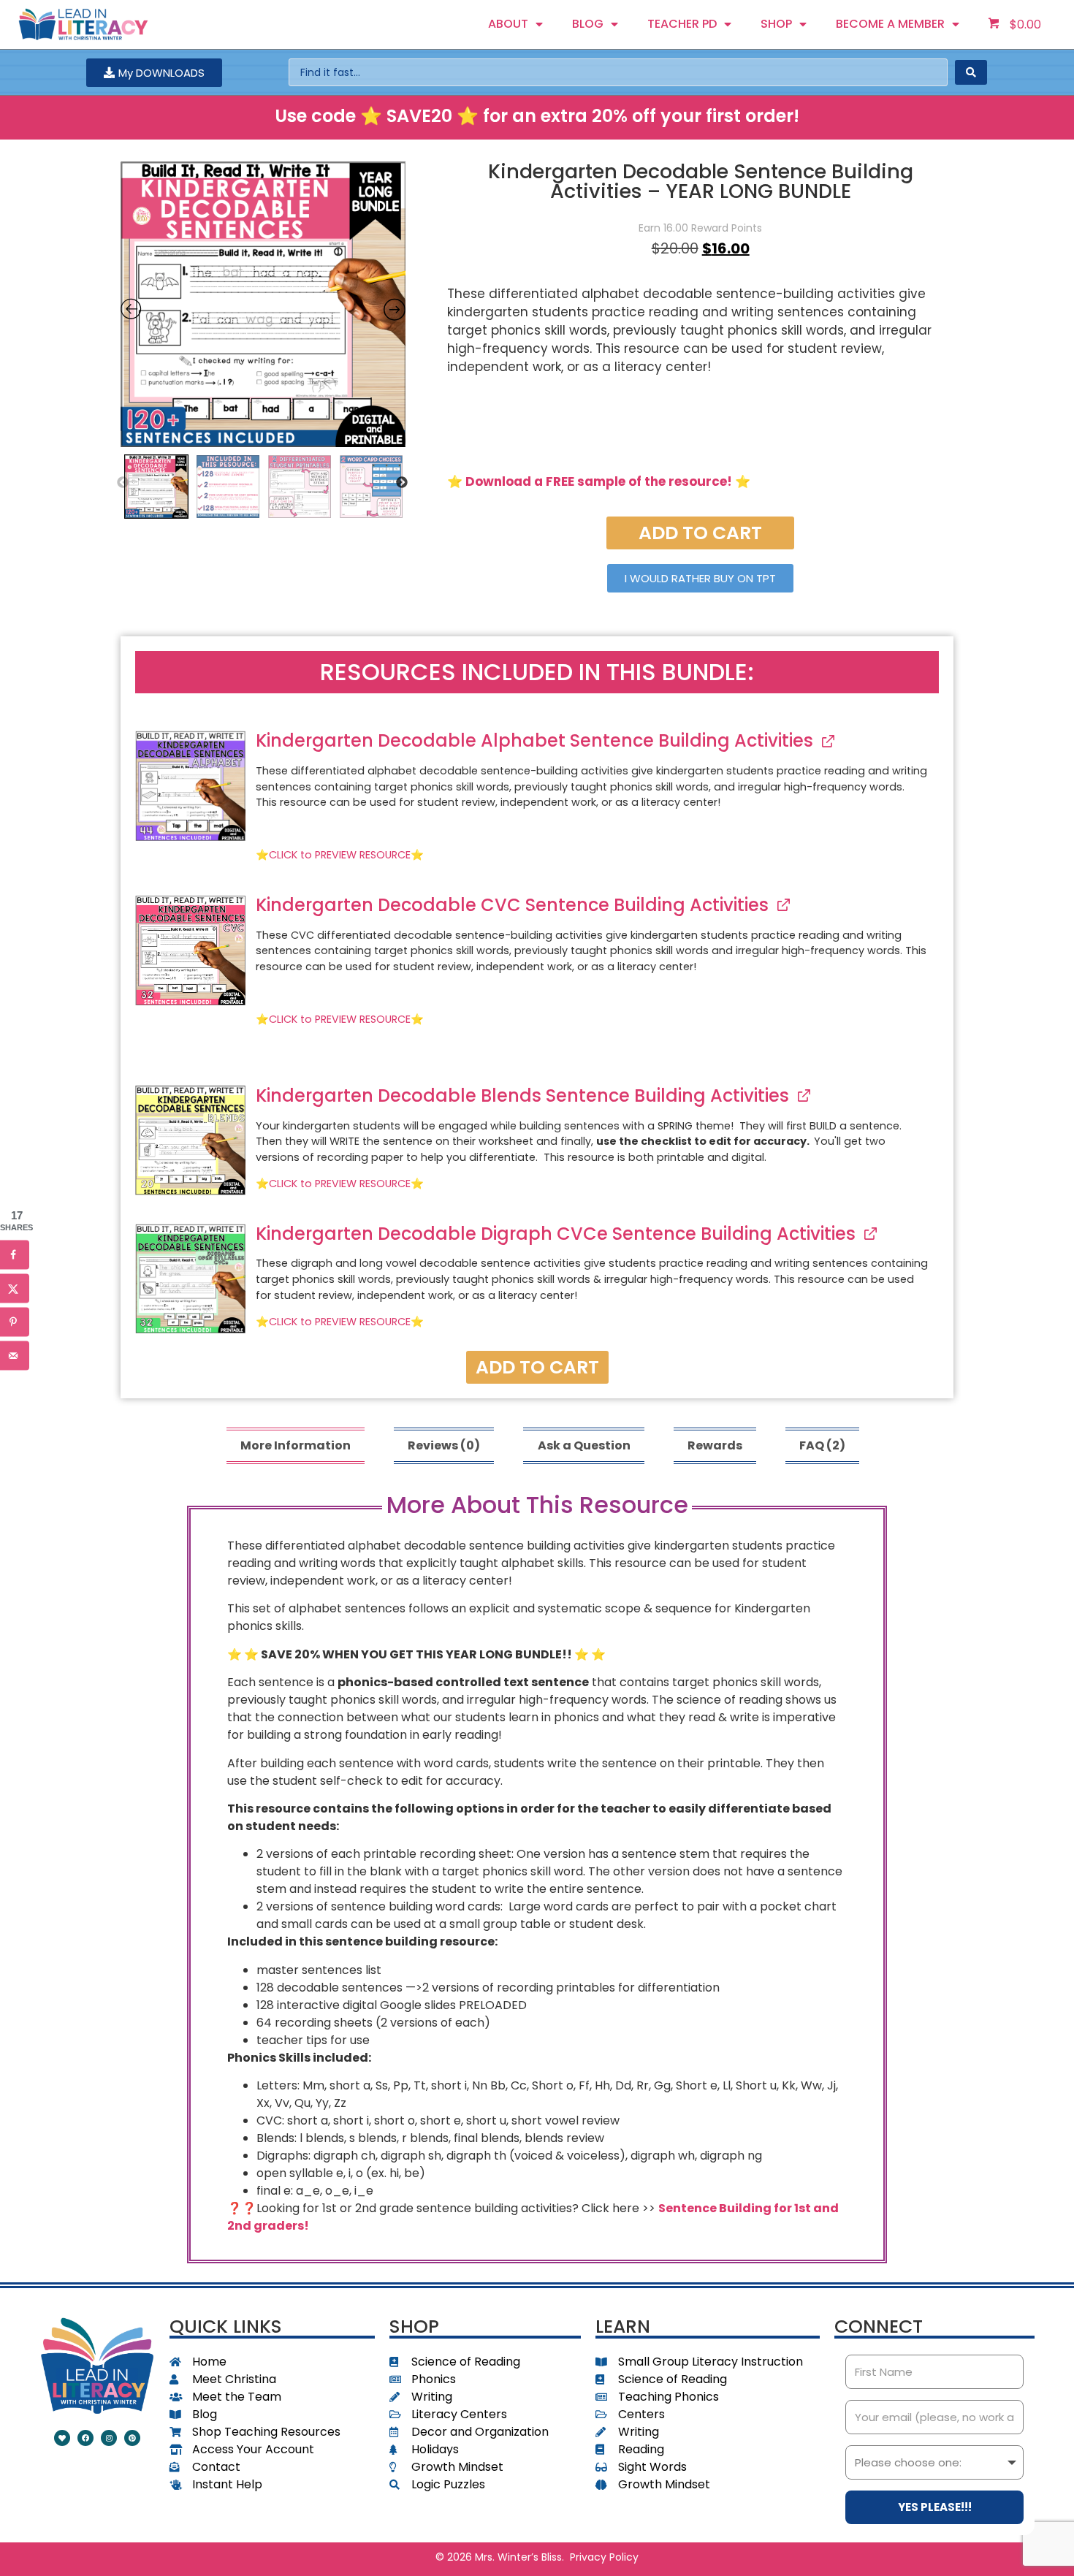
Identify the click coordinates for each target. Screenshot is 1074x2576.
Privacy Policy (604, 2557)
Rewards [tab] (715, 1445)
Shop (776, 24)
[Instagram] (109, 2438)
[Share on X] (15, 1288)
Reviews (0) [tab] (444, 1445)
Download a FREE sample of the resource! (599, 481)
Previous (123, 483)
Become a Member (890, 24)
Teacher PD (682, 24)
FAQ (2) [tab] (822, 1445)
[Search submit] (971, 72)
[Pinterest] (132, 2438)
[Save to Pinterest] (15, 1322)
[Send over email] (15, 1355)
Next (402, 483)
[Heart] (62, 2438)
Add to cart (700, 533)
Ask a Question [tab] (584, 1445)
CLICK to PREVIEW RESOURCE (340, 855)
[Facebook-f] (85, 2438)
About (508, 24)
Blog (588, 24)
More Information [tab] (296, 1445)
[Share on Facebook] (15, 1254)
